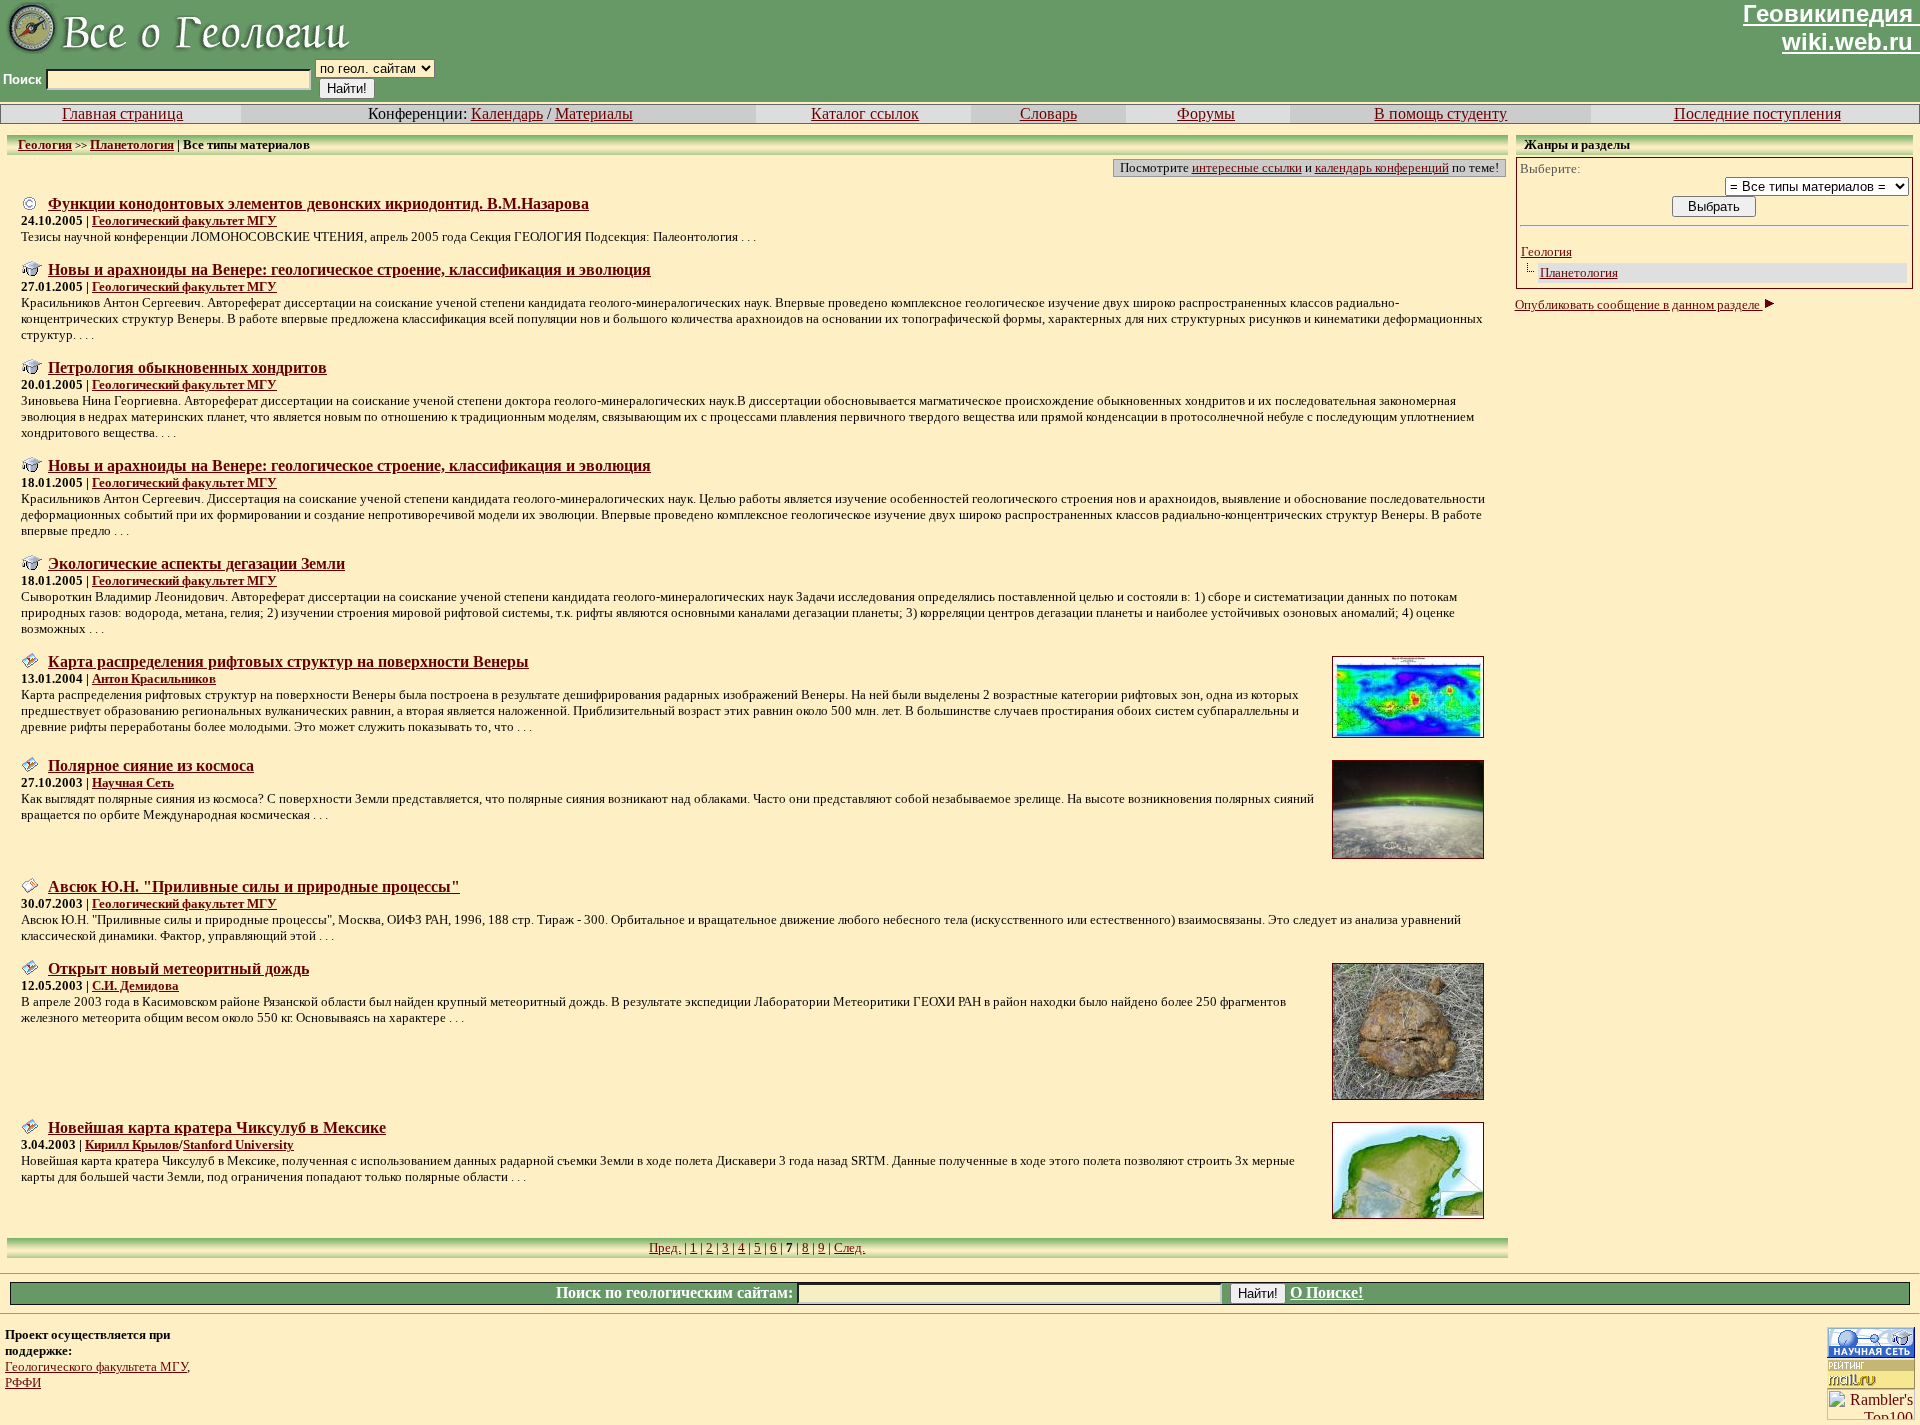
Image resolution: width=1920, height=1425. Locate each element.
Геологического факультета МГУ (96, 1366)
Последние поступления (1757, 113)
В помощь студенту (1440, 113)
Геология (1546, 251)
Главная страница (122, 113)
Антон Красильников (154, 678)
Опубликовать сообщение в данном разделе (1639, 304)
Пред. (665, 1247)
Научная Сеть (133, 782)
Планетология (1579, 272)
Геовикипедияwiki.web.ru (1828, 27)
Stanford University (238, 1144)
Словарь (1048, 113)
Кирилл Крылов (132, 1144)
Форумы (1206, 113)
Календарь (507, 113)
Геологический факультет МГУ (184, 220)
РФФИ (23, 1382)
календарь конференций (1382, 167)
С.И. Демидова (135, 985)
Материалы (594, 113)
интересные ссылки (1247, 167)
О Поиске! (1326, 1292)
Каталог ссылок (865, 113)
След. (849, 1247)
